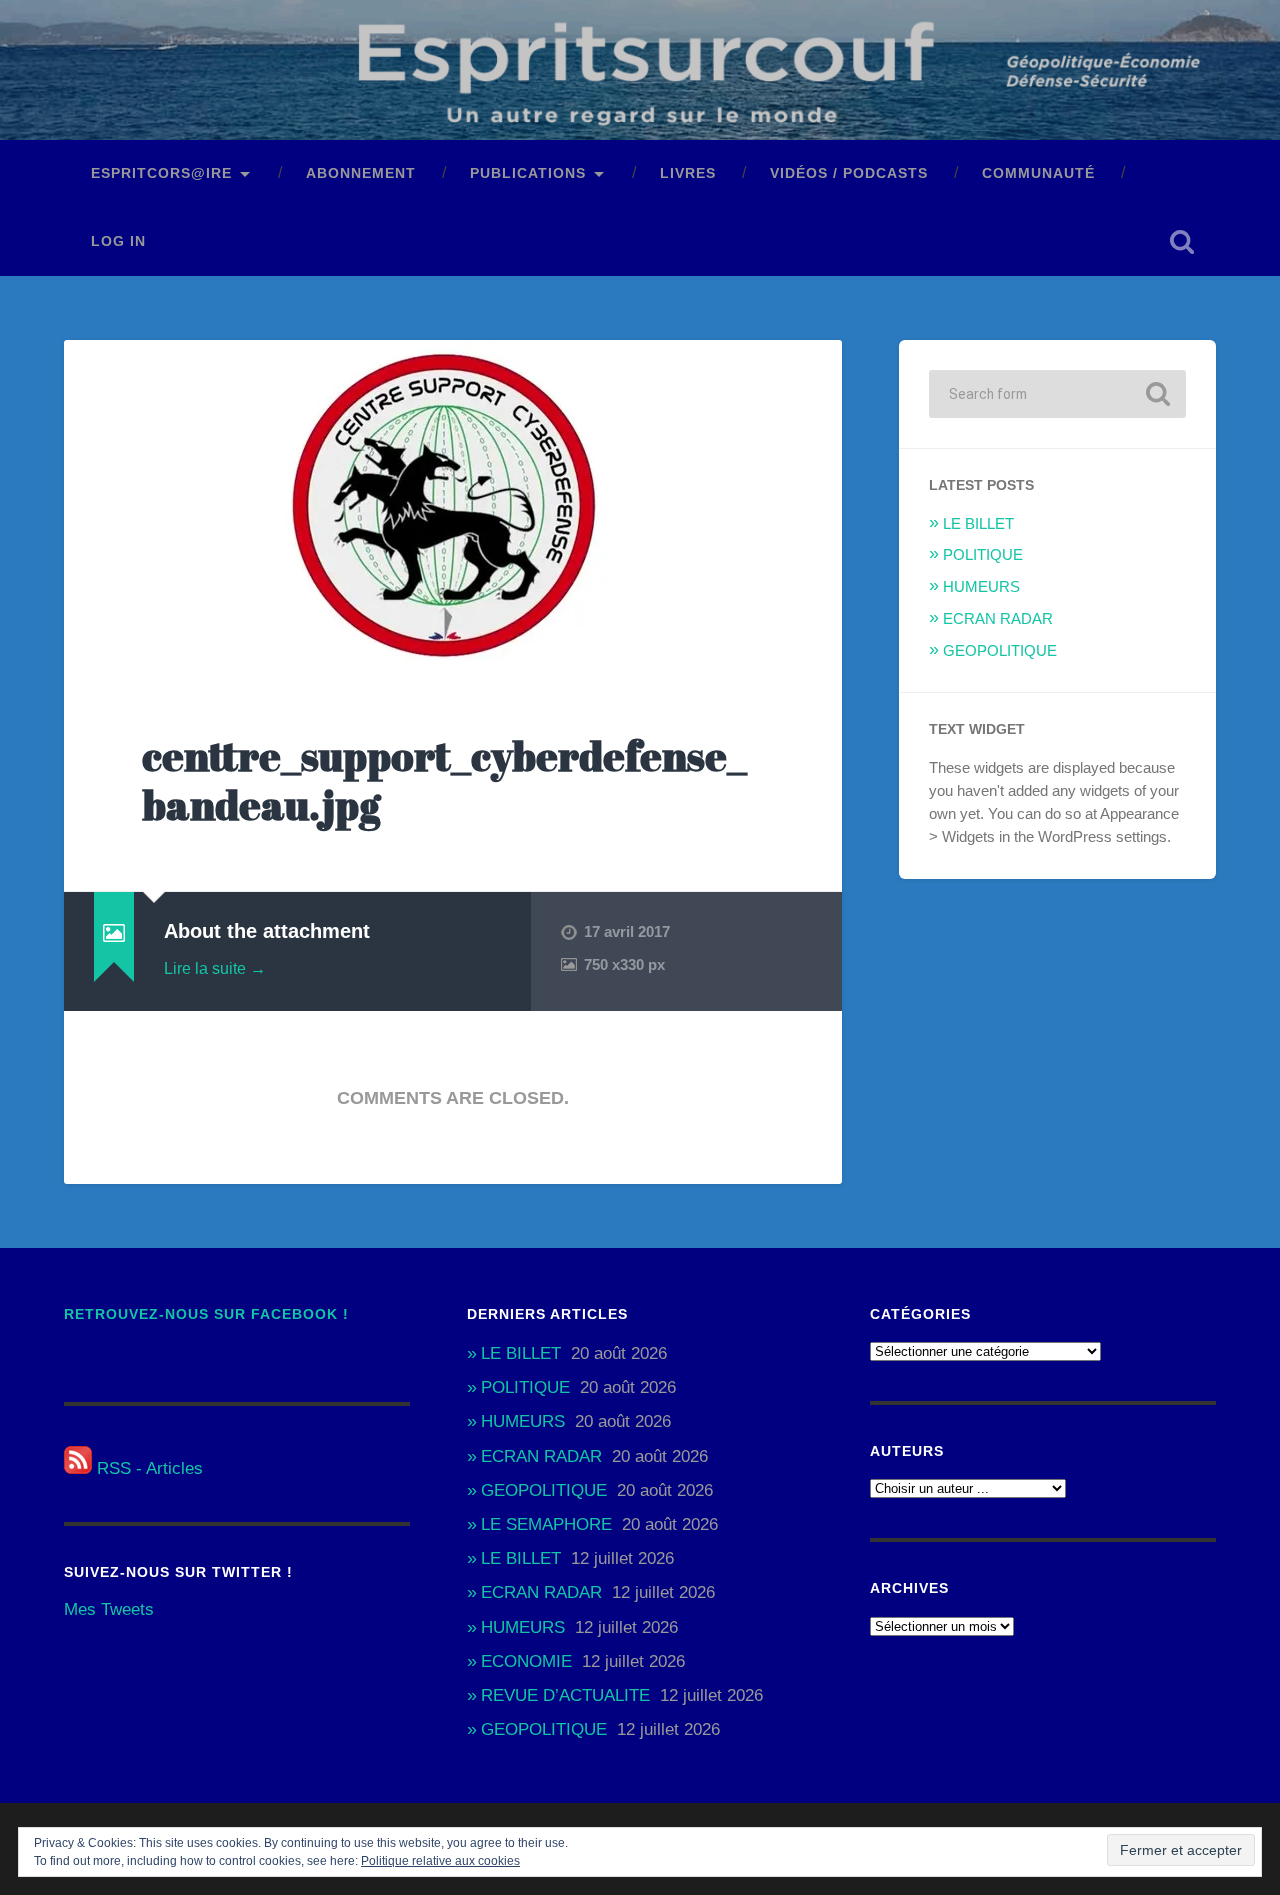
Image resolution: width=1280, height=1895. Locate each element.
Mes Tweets (109, 1609)
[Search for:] (1057, 394)
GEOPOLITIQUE (1000, 650)
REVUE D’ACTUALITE (565, 1695)
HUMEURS (981, 586)
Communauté (1038, 173)
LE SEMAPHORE (546, 1524)
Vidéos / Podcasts (849, 173)
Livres (688, 173)
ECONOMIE (526, 1661)
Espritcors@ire (161, 173)
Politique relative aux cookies (440, 1861)
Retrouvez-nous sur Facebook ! (206, 1314)
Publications (528, 173)
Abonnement (361, 173)
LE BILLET (978, 523)
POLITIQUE (983, 554)
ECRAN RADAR (998, 618)
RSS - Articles (147, 1468)
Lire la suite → (215, 968)
